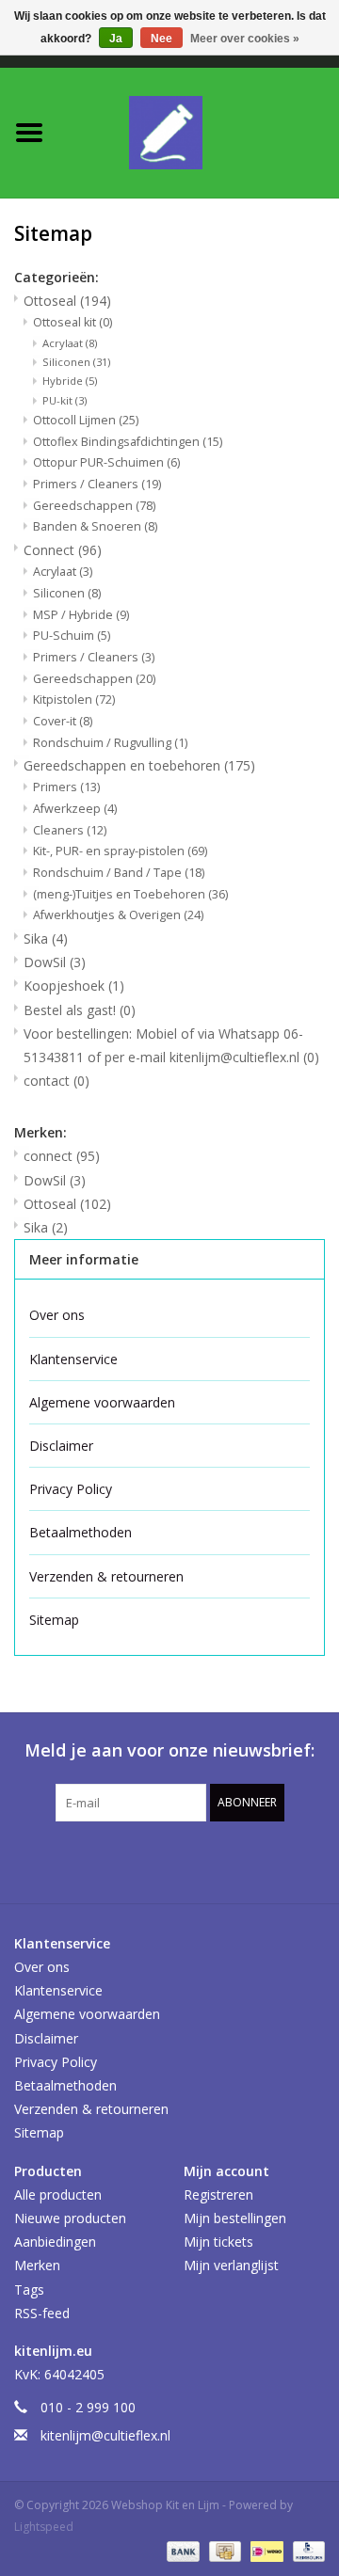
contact (56, 1081)
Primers (66, 787)
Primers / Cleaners (97, 484)
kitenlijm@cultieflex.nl (105, 2435)
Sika (46, 938)
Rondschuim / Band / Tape (119, 873)
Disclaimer (61, 1446)
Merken (37, 2265)
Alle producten (58, 2194)
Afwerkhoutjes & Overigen (118, 915)
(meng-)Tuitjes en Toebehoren (130, 894)
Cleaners (70, 830)
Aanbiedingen (55, 2242)
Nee (161, 39)
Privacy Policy (71, 1489)
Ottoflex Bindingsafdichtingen (128, 442)
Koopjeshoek (74, 986)
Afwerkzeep (75, 809)
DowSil (55, 962)
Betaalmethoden (81, 1532)
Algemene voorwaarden (102, 1402)
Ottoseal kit (73, 322)
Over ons (57, 1315)
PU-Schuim (72, 636)
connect (62, 1156)
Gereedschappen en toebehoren (139, 765)
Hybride (70, 381)
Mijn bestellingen (235, 2218)
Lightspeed (44, 2527)
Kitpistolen (74, 700)
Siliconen (76, 362)
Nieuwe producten (70, 2218)
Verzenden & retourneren (106, 1576)
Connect (63, 550)
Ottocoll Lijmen (86, 420)
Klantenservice (73, 1359)
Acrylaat (70, 343)
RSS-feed (42, 2313)
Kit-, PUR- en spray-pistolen (120, 851)
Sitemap (54, 1620)
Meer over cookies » (245, 39)
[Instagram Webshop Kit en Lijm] (271, 1860)
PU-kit (65, 400)
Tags (29, 2290)
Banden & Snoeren (95, 526)
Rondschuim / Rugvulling (110, 743)
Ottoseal (67, 301)
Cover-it (63, 721)
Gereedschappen (94, 506)
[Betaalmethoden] (181, 2550)
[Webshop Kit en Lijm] (199, 131)
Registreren (218, 2194)
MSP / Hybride (81, 615)
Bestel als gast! (80, 1010)
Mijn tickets (218, 2242)
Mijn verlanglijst (231, 2265)
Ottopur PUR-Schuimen (106, 462)
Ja (116, 39)
